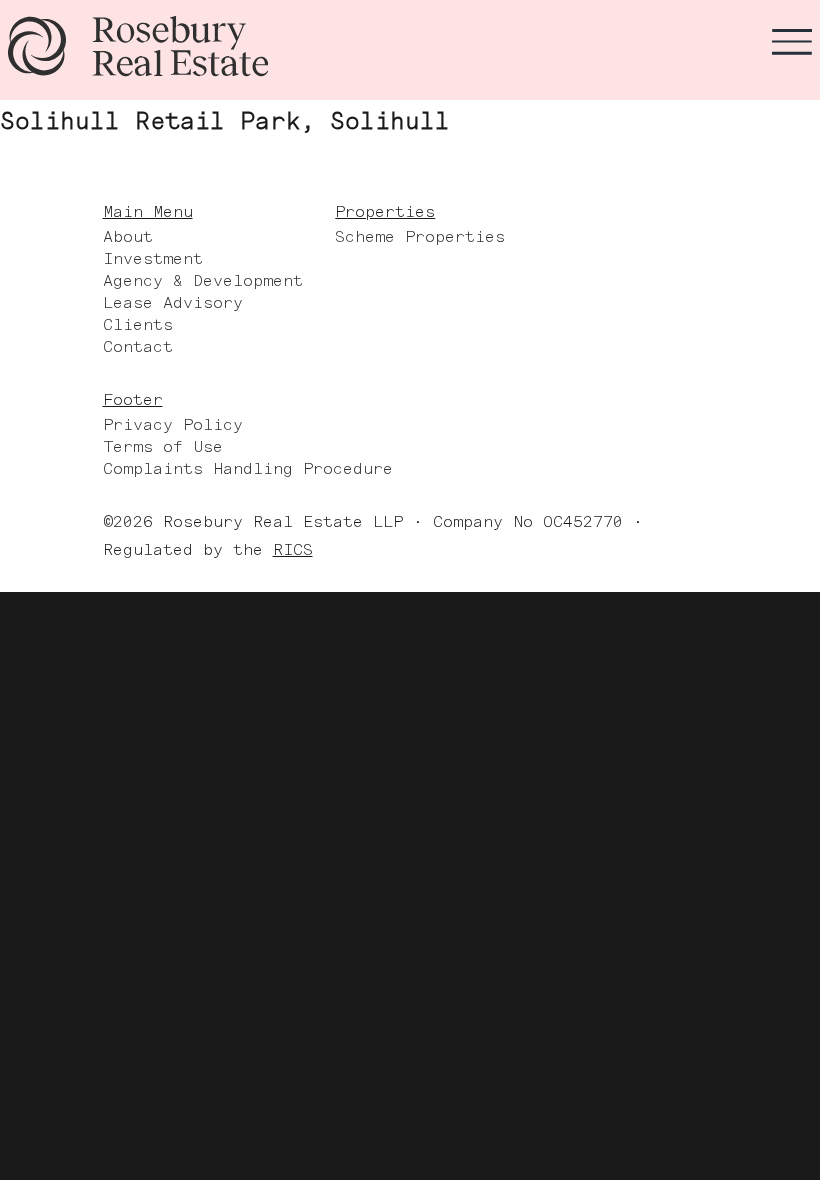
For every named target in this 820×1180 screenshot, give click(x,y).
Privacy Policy (173, 424)
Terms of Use (163, 446)
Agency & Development (203, 280)
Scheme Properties (420, 236)
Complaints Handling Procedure (248, 468)
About (128, 236)
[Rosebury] (138, 46)
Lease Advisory (173, 302)
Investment (153, 258)
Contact (138, 346)
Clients (138, 324)
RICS (293, 549)
